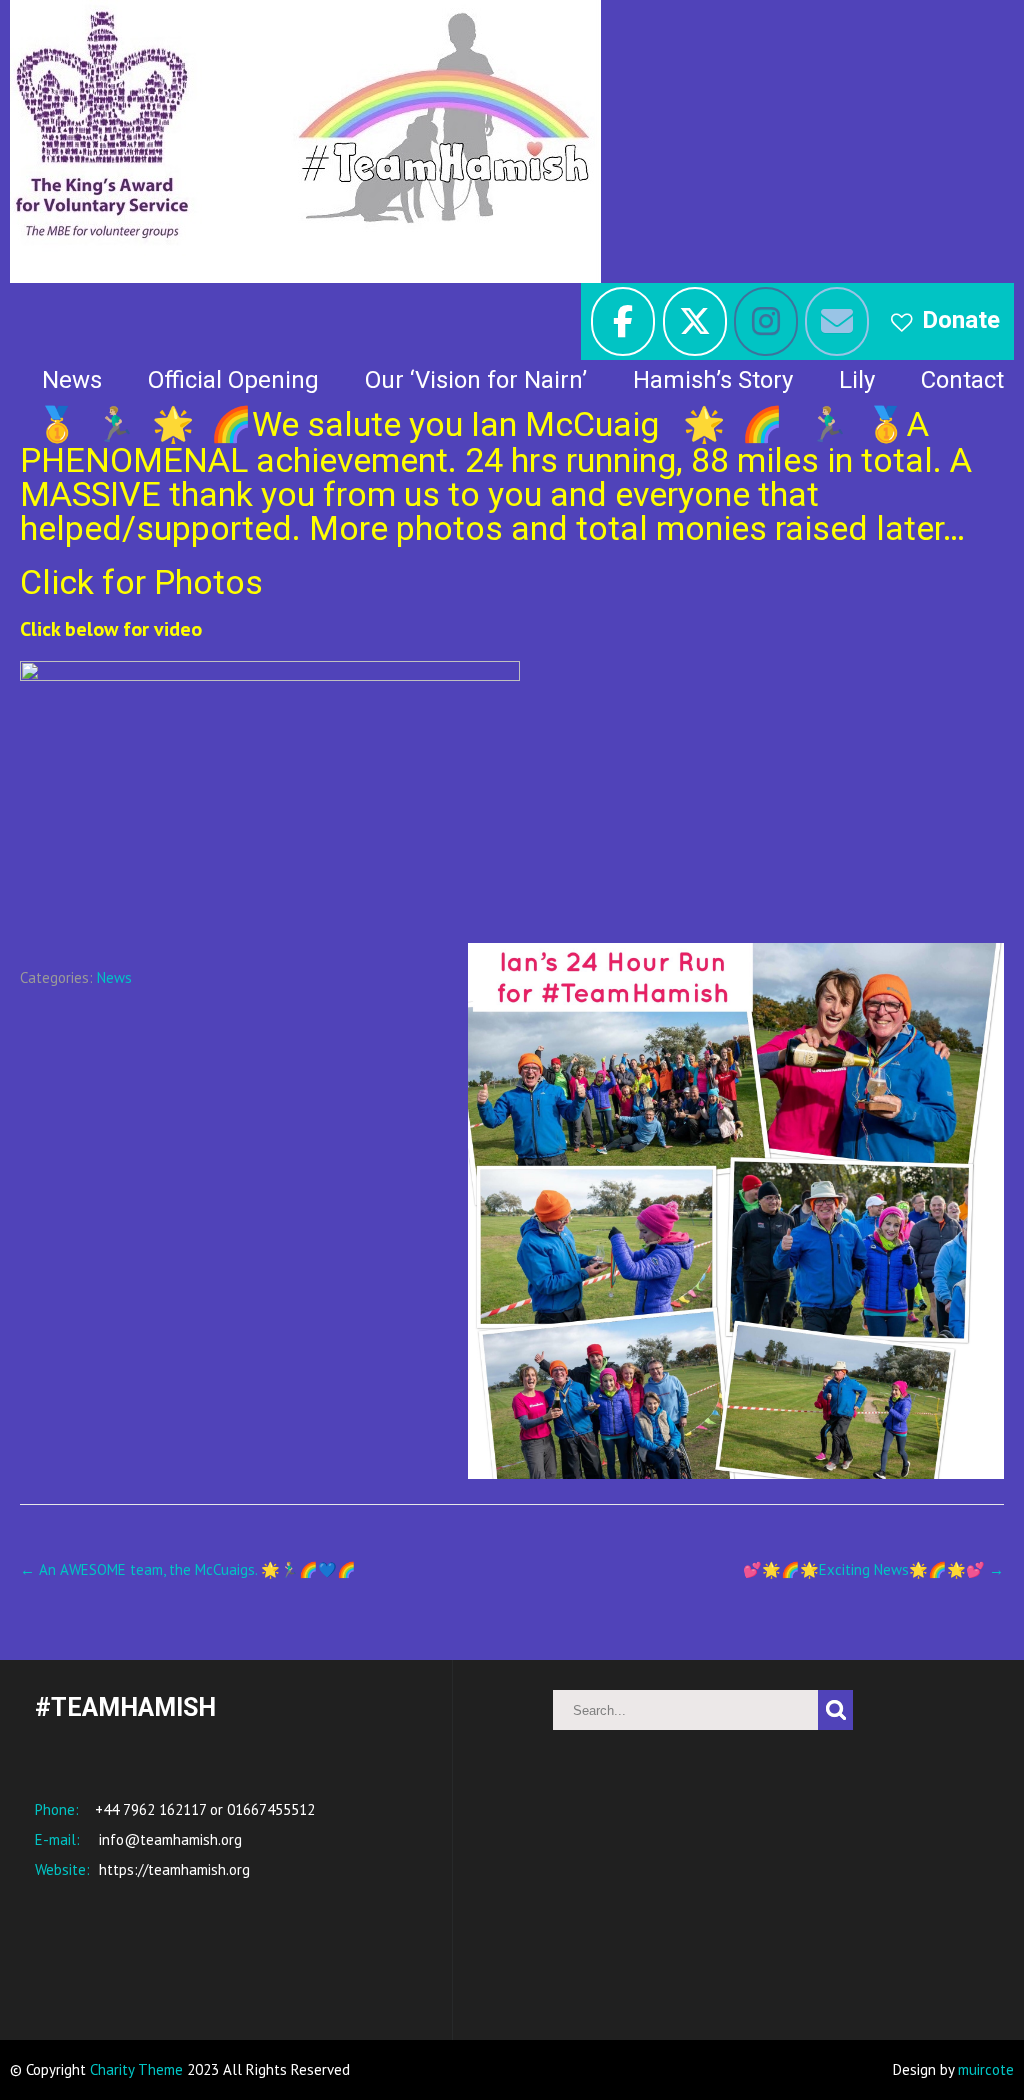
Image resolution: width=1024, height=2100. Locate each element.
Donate (961, 320)
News (72, 380)
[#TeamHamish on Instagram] (766, 321)
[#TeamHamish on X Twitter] (695, 321)
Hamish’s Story (713, 380)
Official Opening (233, 380)
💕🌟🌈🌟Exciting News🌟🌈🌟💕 (873, 1569)
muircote (986, 2069)
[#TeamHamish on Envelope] (837, 321)
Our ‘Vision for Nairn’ (476, 380)
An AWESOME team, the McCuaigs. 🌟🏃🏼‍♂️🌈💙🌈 (188, 1569)
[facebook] (623, 321)
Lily (857, 380)
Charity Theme (136, 2069)
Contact (962, 380)
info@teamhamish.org (168, 1839)
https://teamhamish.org (172, 1869)
